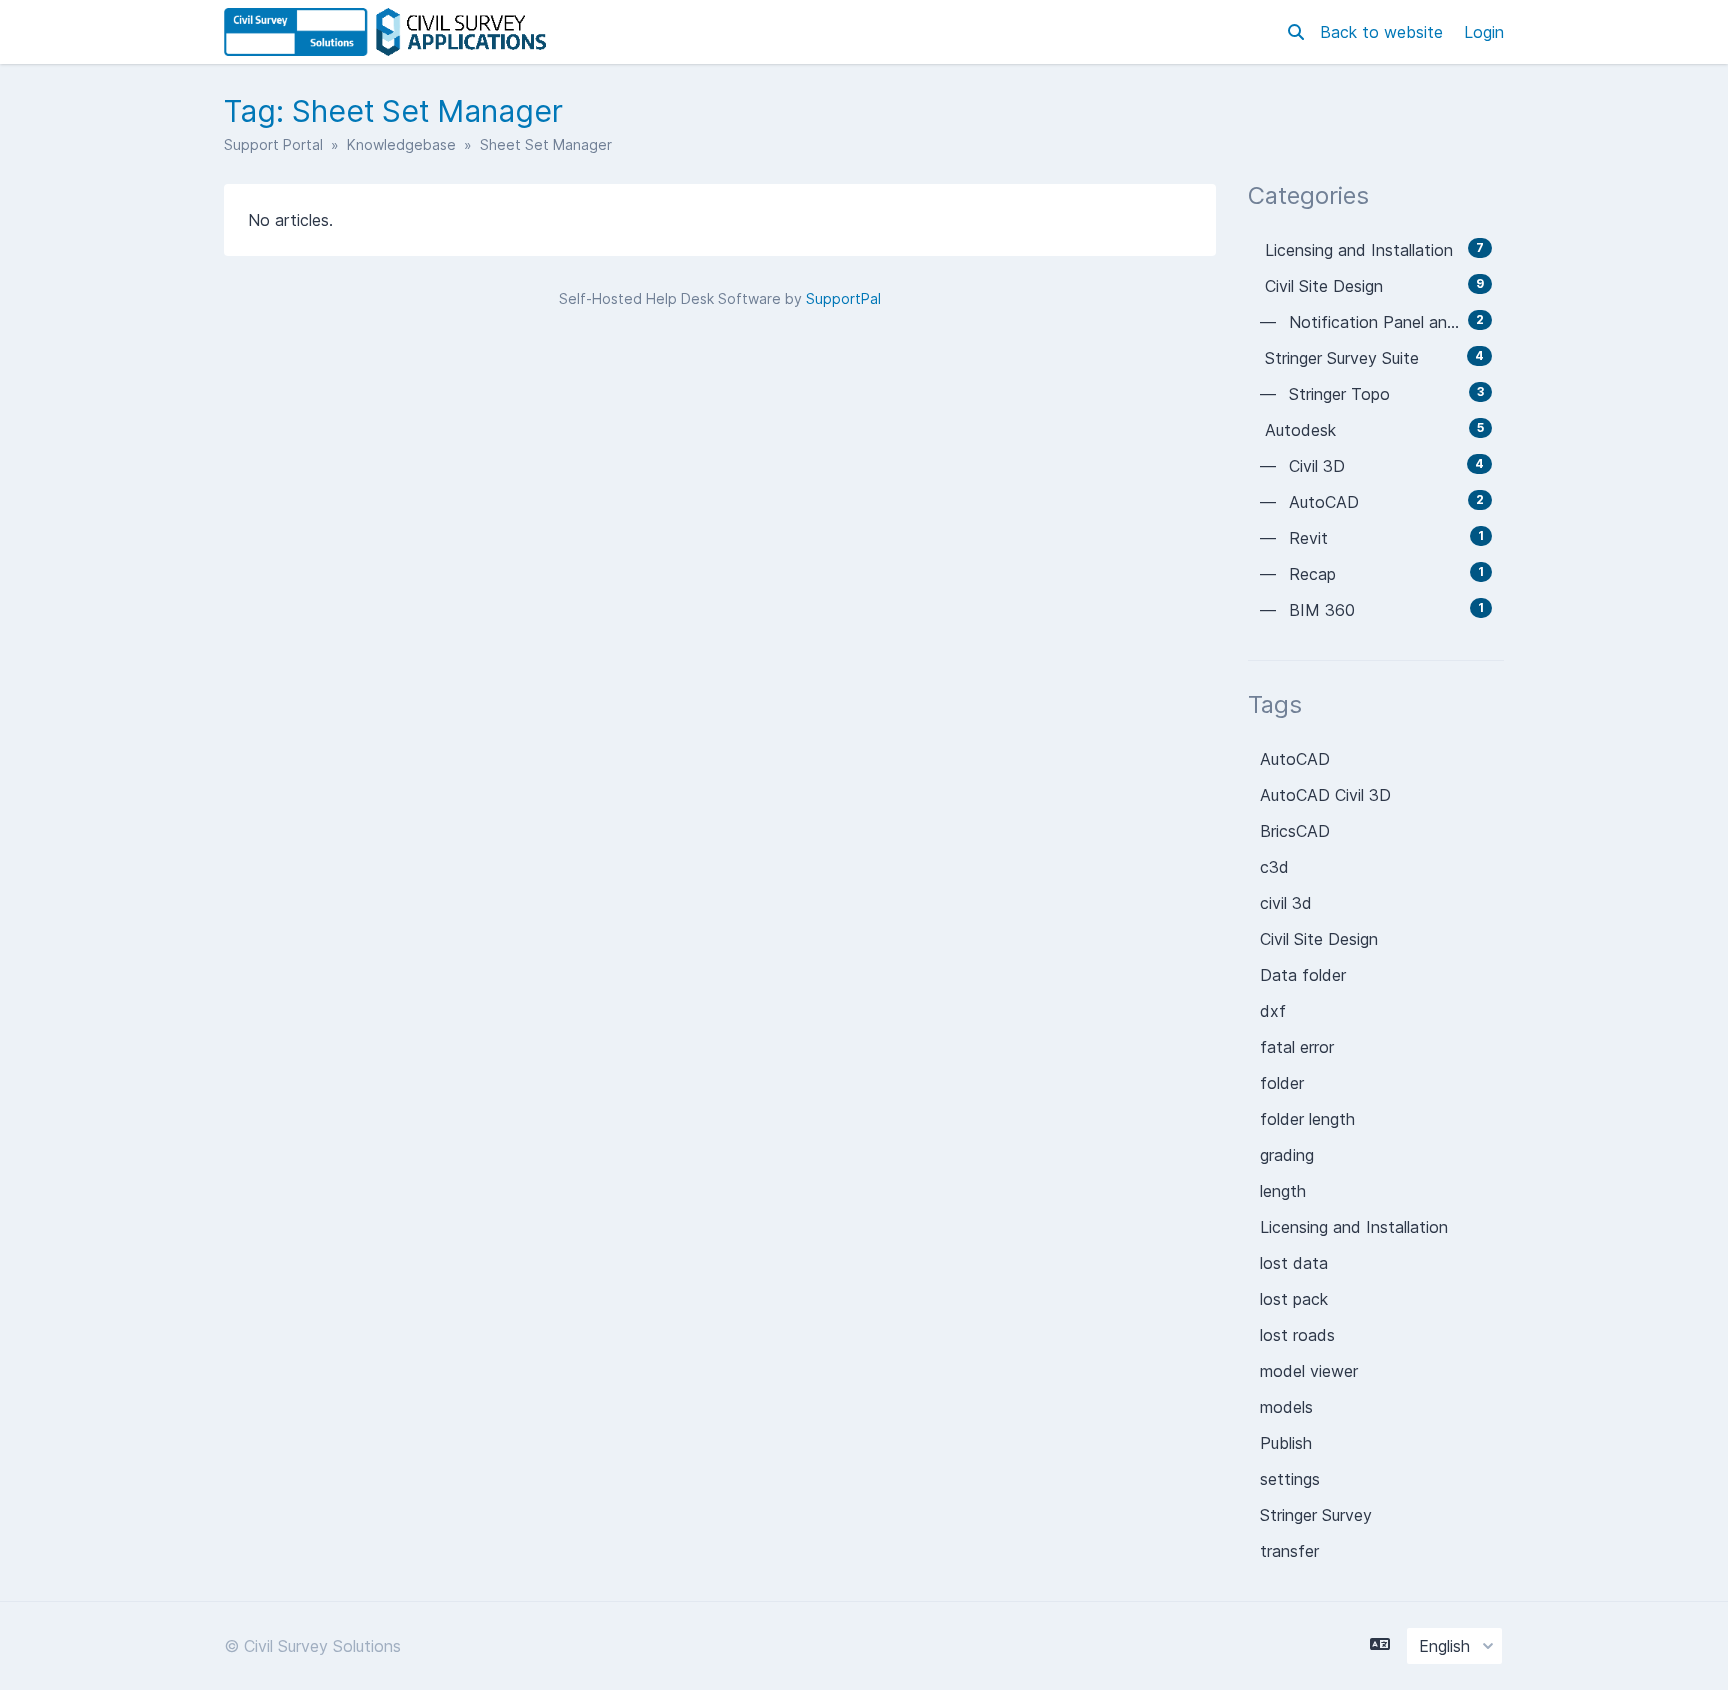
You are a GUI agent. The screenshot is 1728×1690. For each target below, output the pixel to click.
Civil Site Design (1319, 939)
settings (1290, 1479)
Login (1484, 32)
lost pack (1294, 1299)
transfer (1289, 1551)
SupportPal (843, 298)
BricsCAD (1295, 831)
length (1283, 1191)
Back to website (1384, 32)
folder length (1307, 1119)
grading (1287, 1155)
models (1286, 1407)
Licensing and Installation (1354, 1227)
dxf (1273, 1011)
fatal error (1297, 1047)
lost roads (1297, 1335)
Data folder (1303, 975)
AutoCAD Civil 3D (1325, 795)
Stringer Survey (1316, 1515)
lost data (1294, 1263)
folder (1282, 1083)
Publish (1286, 1443)
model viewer (1309, 1371)
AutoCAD (1295, 759)
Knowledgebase (401, 144)
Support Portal (273, 144)
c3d (1274, 867)
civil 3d (1286, 903)
